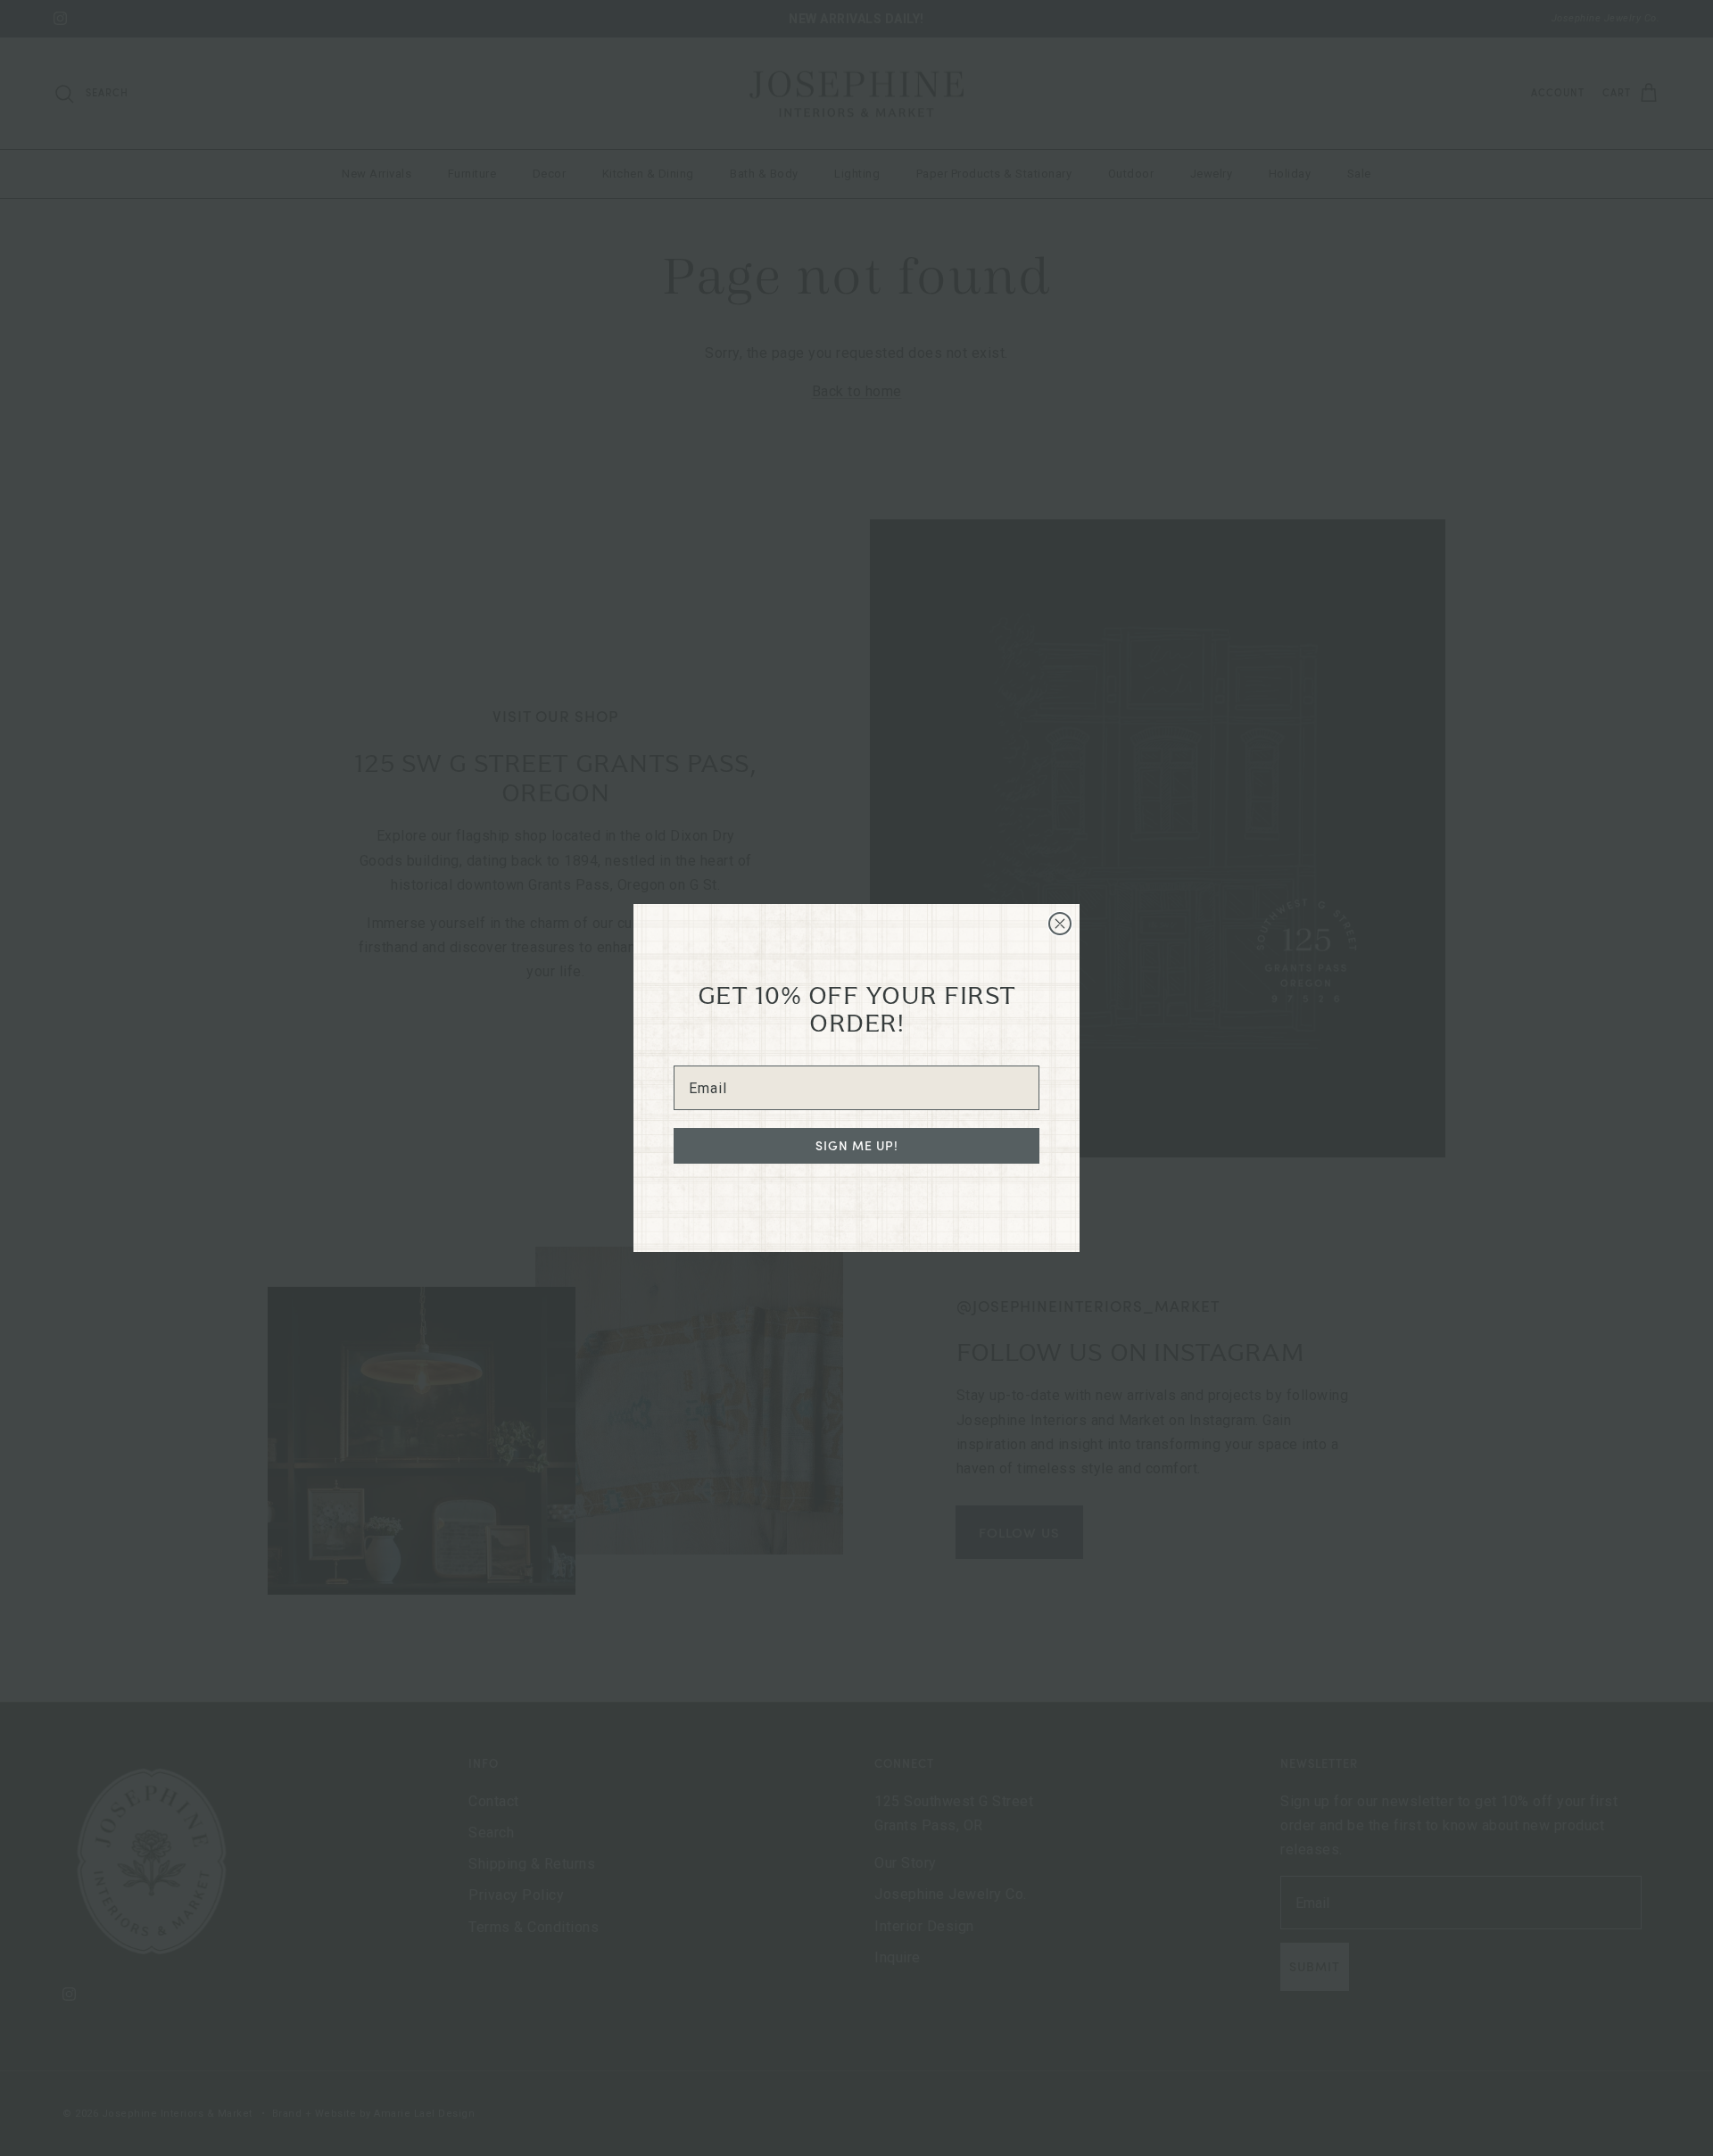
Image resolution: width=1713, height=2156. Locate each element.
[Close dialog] (1060, 924)
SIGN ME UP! (857, 1145)
